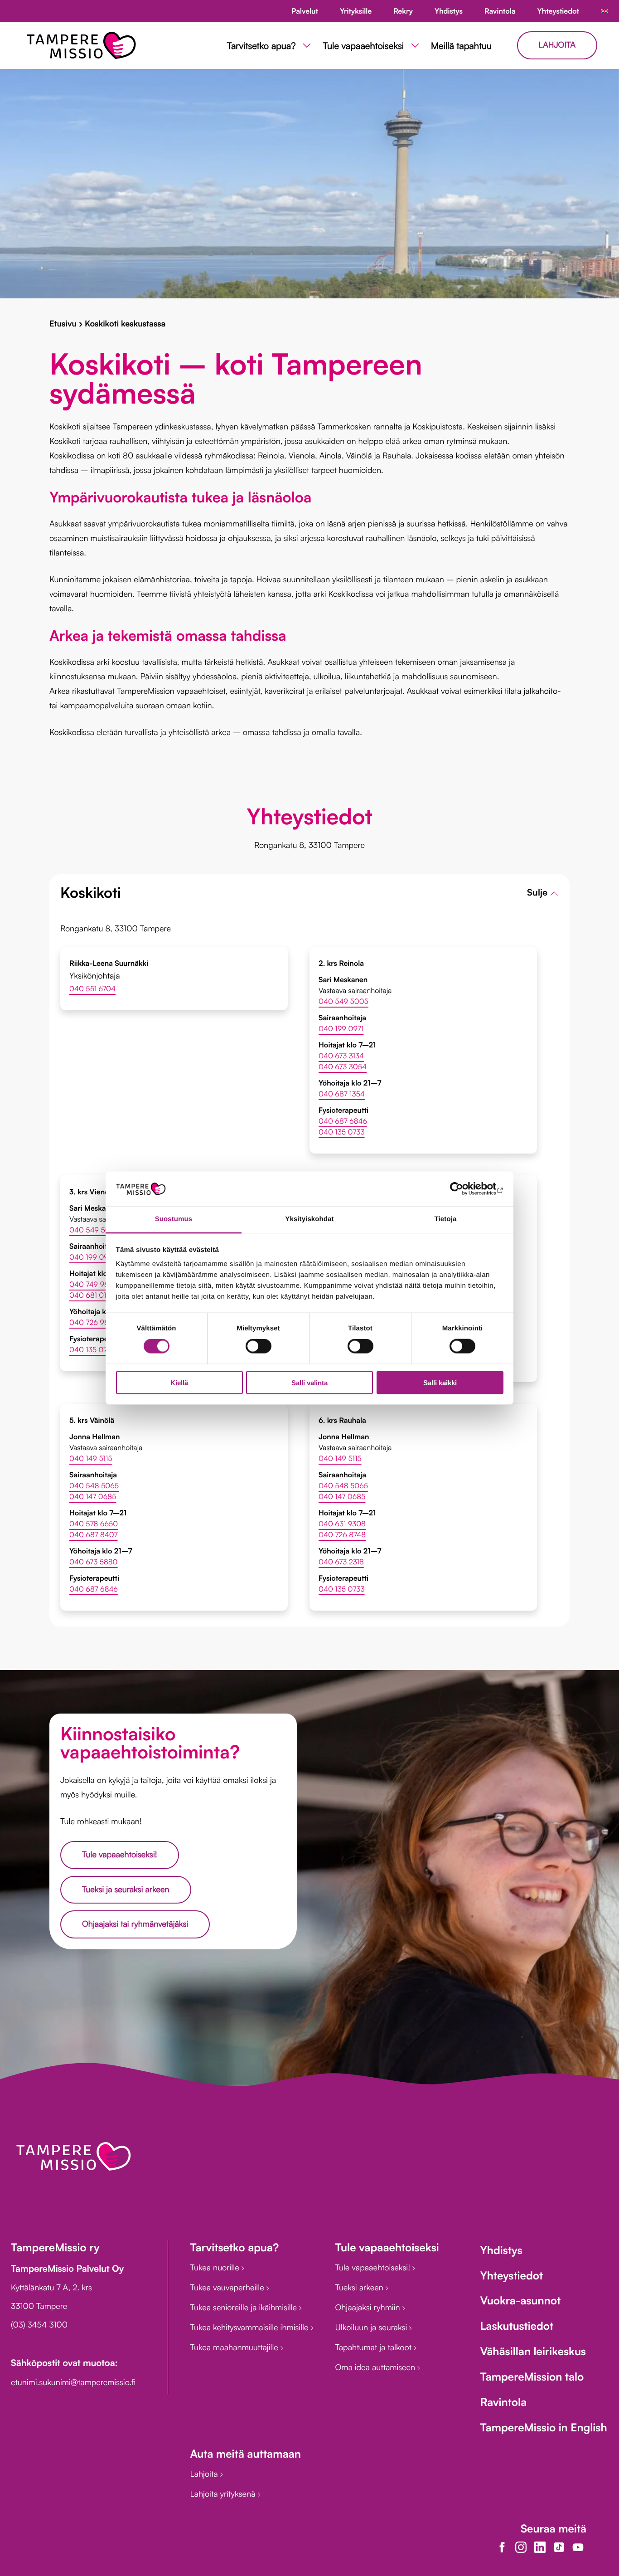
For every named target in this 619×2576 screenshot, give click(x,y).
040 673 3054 (343, 1066)
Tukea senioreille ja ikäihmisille (244, 2308)
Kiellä (179, 1382)
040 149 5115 (91, 1458)
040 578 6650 (94, 1524)
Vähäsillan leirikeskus (533, 2351)
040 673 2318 (341, 1562)
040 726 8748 (342, 1534)
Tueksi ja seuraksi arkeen (126, 1889)
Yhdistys (501, 2250)
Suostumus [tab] (174, 1219)
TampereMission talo (532, 2376)
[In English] (604, 11)
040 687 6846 (343, 1121)
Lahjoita (205, 2474)
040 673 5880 (94, 1562)
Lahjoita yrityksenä (224, 2494)
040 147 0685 (93, 1496)
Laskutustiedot (517, 2326)
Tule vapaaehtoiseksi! (120, 1855)
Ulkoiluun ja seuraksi (372, 2328)
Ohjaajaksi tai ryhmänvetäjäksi (135, 1924)
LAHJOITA (557, 45)
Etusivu (63, 324)
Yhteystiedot (511, 2275)
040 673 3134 (341, 1056)
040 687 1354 (342, 1094)
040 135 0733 (342, 1132)
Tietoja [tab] (446, 1219)
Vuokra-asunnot (520, 2300)
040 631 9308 (342, 1524)
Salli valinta (309, 1382)
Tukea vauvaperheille (228, 2288)
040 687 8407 (94, 1534)
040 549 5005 (343, 1001)
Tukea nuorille (215, 2268)
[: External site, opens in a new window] (464, 1189)
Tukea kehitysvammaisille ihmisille (250, 2328)
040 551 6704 (92, 989)
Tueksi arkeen (360, 2288)
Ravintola (503, 2402)
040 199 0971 (341, 1028)
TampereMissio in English (543, 2427)
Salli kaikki (440, 1382)
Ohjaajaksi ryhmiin (368, 2308)
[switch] (259, 1346)
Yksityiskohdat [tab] (309, 1219)
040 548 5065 (94, 1485)
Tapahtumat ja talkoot (374, 2347)
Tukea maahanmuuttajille (235, 2347)
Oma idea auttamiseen (376, 2367)
